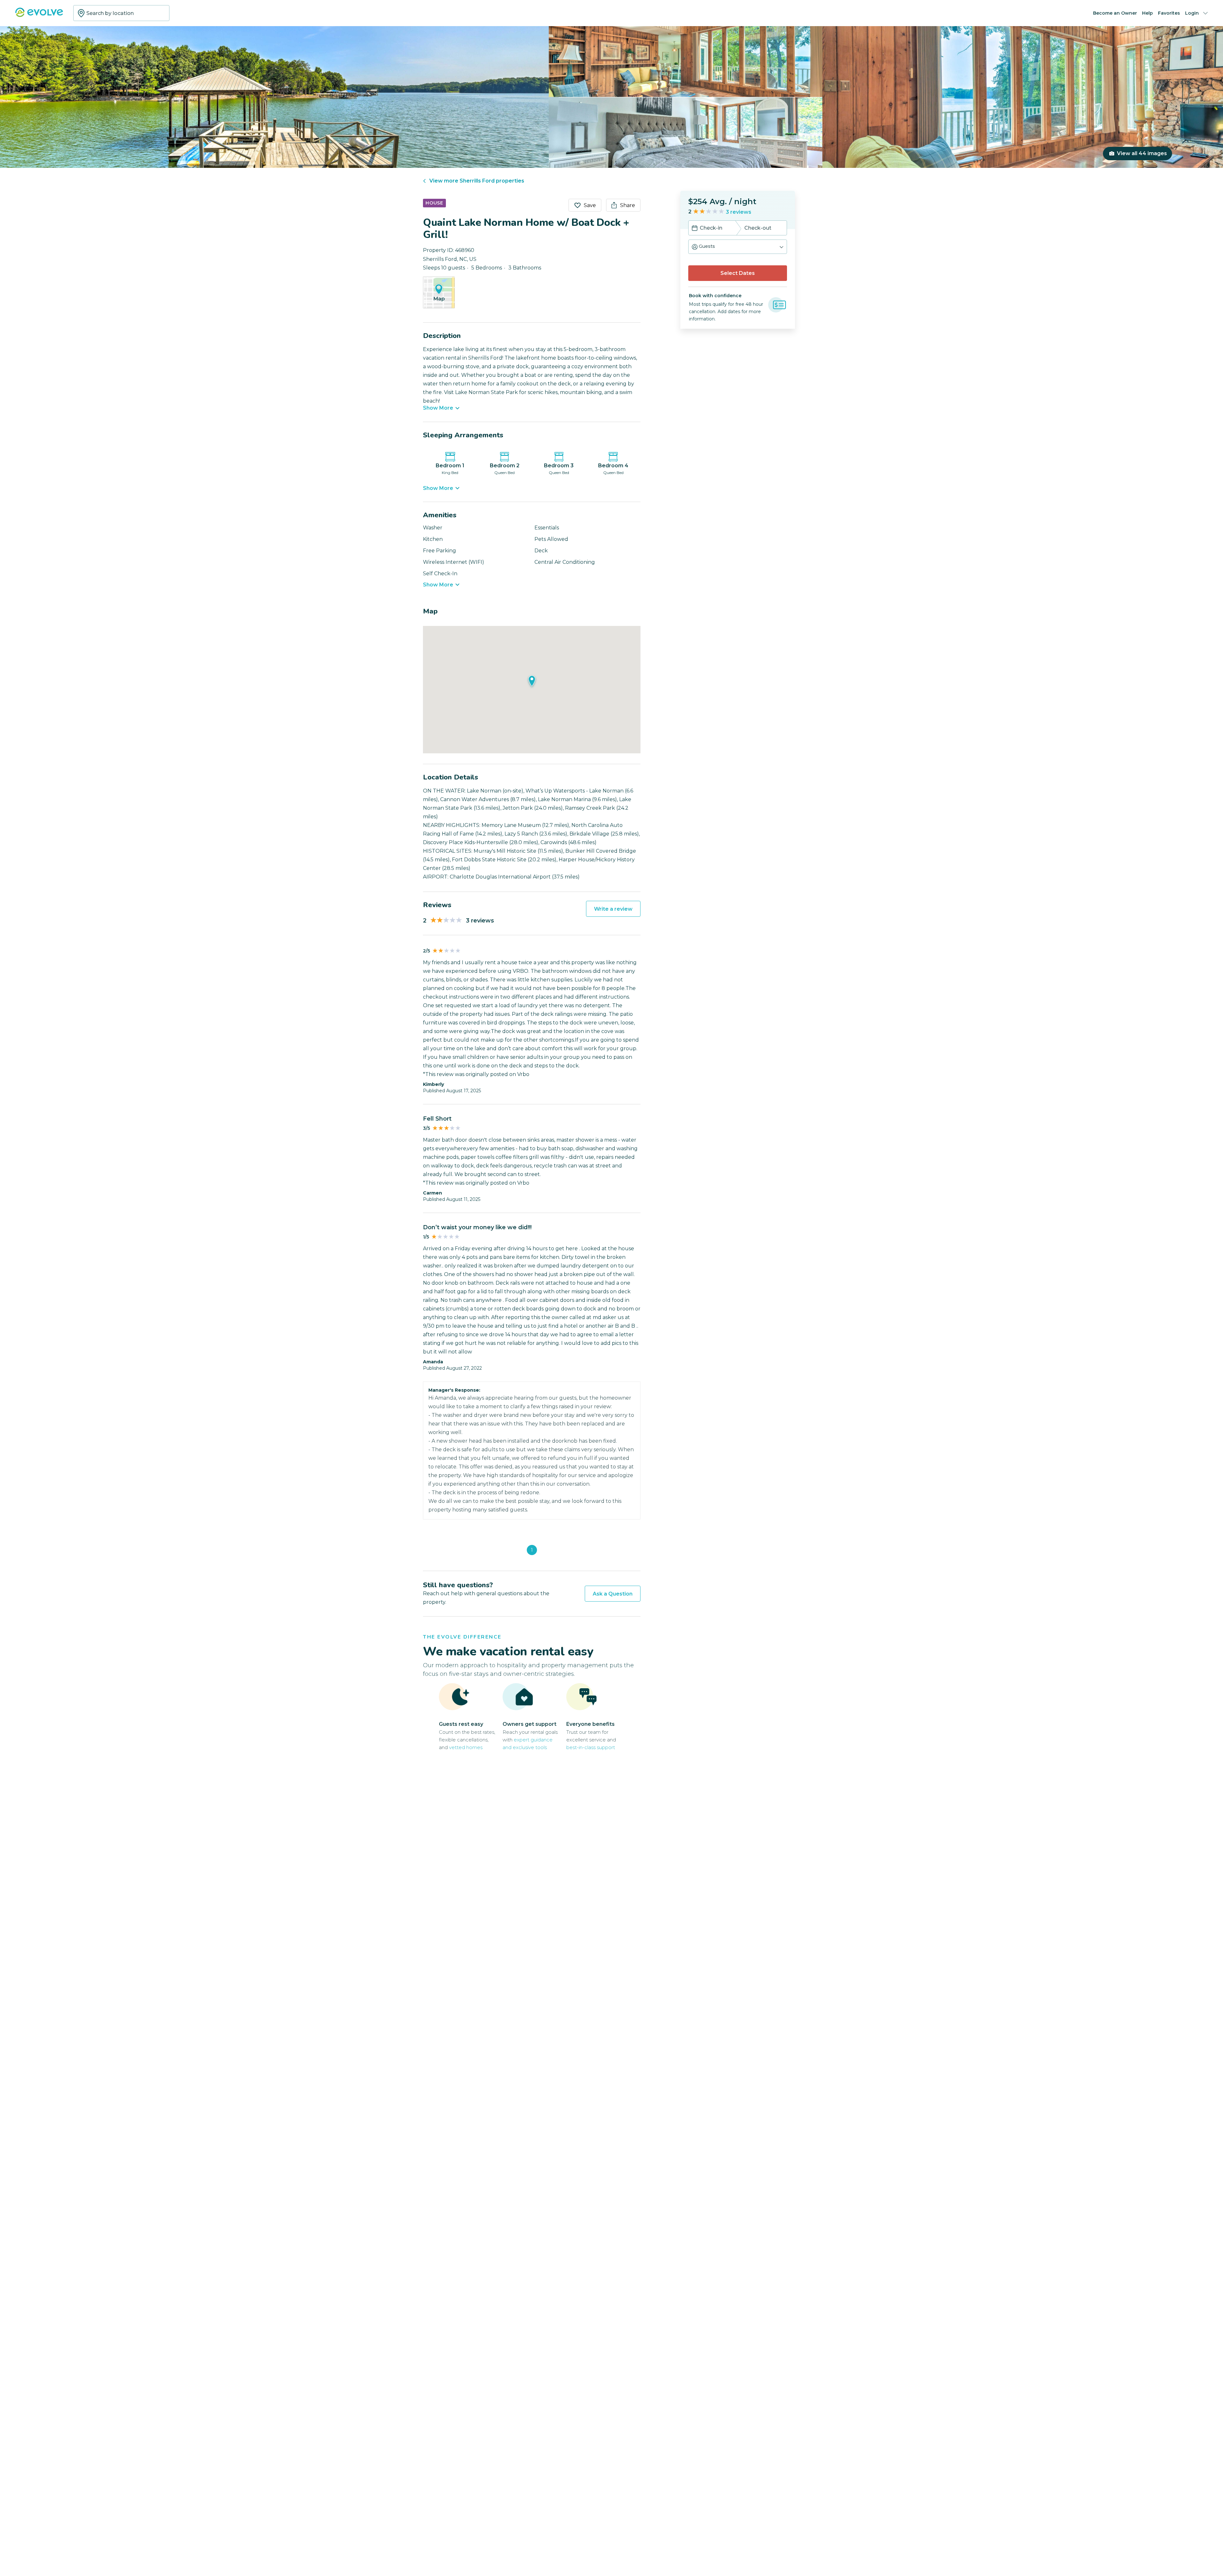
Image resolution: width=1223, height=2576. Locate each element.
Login (1192, 13)
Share (628, 205)
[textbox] (121, 13)
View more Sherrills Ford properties (477, 181)
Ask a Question (613, 1594)
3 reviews (739, 212)
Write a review (613, 909)
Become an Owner (1115, 13)
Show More (438, 408)
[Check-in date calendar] (695, 229)
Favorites (1169, 13)
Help (1148, 13)
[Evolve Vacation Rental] (39, 15)
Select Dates (738, 273)
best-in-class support (591, 1747)
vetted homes (466, 1747)
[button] (738, 247)
